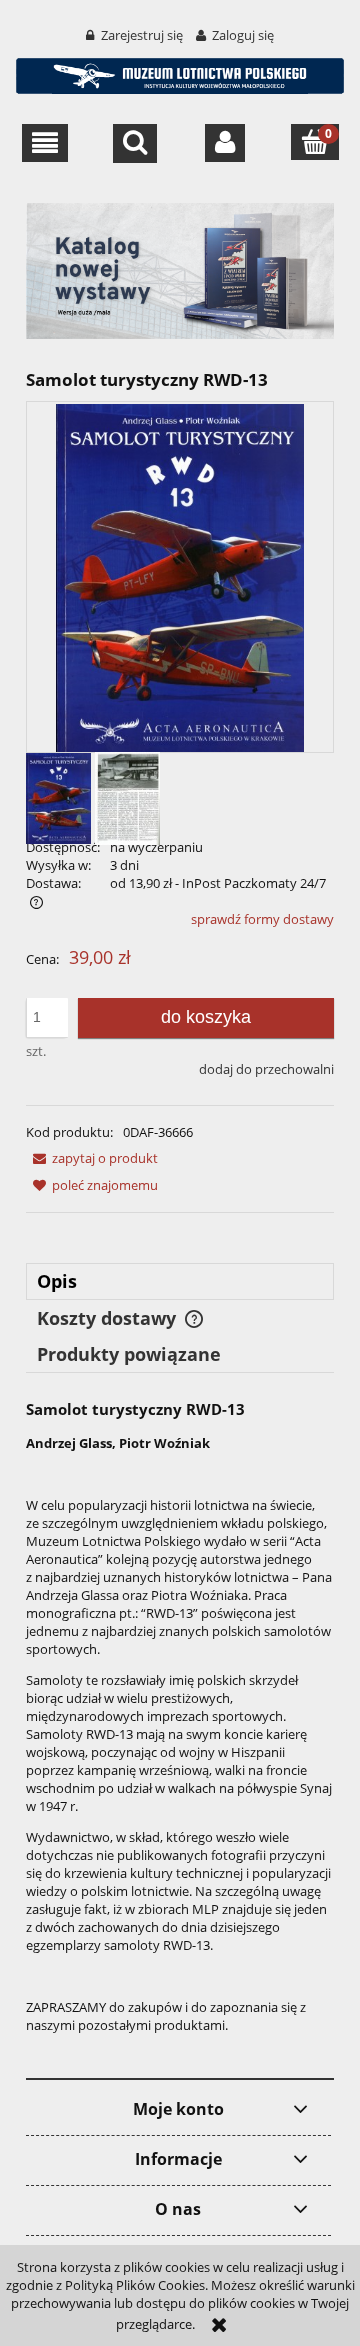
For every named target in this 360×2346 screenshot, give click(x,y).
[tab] (180, 1281)
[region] (180, 270)
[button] (45, 143)
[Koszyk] (315, 141)
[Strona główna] (180, 73)
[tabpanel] (180, 1732)
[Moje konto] (225, 143)
